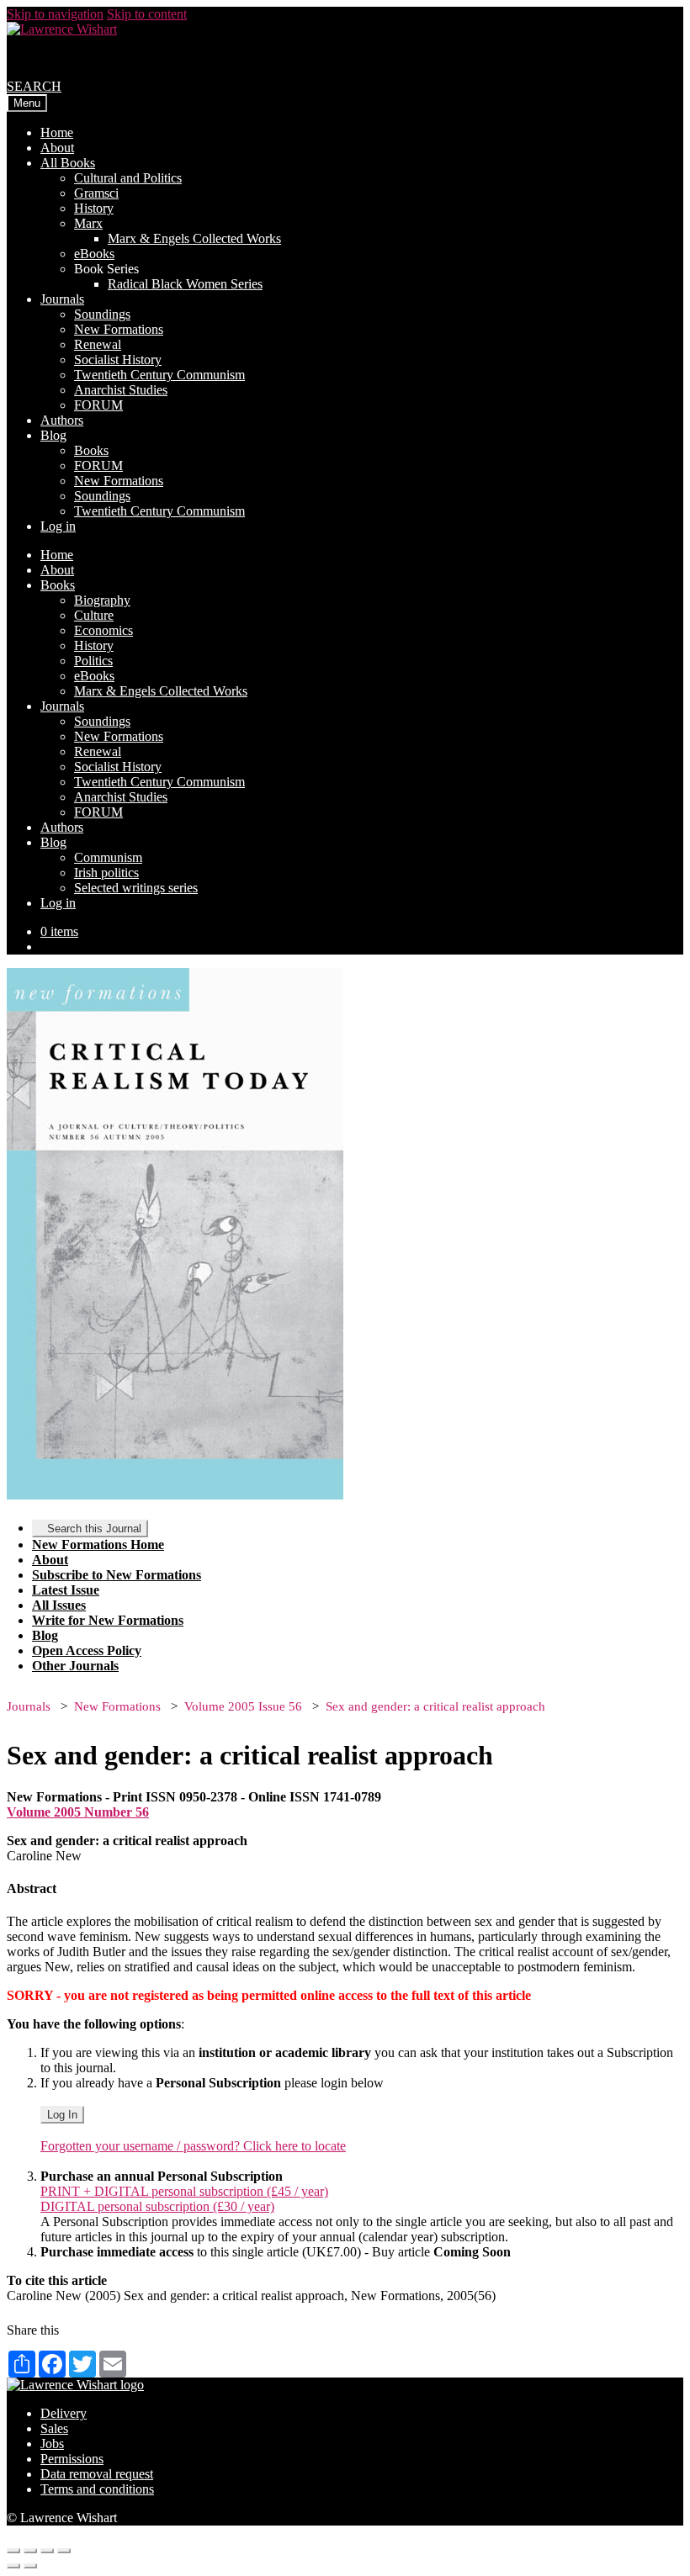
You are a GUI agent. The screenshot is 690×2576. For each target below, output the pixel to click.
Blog (53, 435)
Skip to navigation (55, 14)
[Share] (30, 2551)
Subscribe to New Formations (117, 1575)
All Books (68, 163)
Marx (88, 223)
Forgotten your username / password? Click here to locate (193, 2146)
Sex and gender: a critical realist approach (435, 1706)
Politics (93, 661)
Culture (94, 615)
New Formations (119, 329)
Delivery (64, 2413)
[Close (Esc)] (13, 2551)
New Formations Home (98, 1545)
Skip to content (147, 14)
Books (91, 450)
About (57, 148)
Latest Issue (66, 1590)
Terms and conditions (97, 2489)
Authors (62, 420)
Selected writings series (136, 888)
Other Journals (75, 1666)
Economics (103, 630)
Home (57, 132)
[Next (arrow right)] (30, 2566)
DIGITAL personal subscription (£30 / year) (157, 2206)
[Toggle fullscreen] (47, 2551)
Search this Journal (94, 1529)
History (94, 208)
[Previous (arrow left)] (13, 2566)
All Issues (59, 1605)
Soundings (102, 314)
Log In (62, 2115)
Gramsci (96, 193)
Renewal (98, 344)
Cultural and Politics (128, 178)
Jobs (52, 2444)
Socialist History (118, 360)
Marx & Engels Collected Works (194, 238)
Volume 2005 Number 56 (78, 1812)
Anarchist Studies (121, 390)
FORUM (98, 405)
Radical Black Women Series (185, 284)
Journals (62, 299)
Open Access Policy (87, 1650)
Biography (102, 600)
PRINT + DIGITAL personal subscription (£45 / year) (184, 2191)
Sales (54, 2428)
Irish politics (106, 873)
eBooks (94, 254)
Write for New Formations (108, 1620)
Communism (108, 857)
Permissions (72, 2459)
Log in (58, 526)
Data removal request (97, 2474)
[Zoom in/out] (64, 2551)
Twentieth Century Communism (159, 375)
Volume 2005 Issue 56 (243, 1706)
